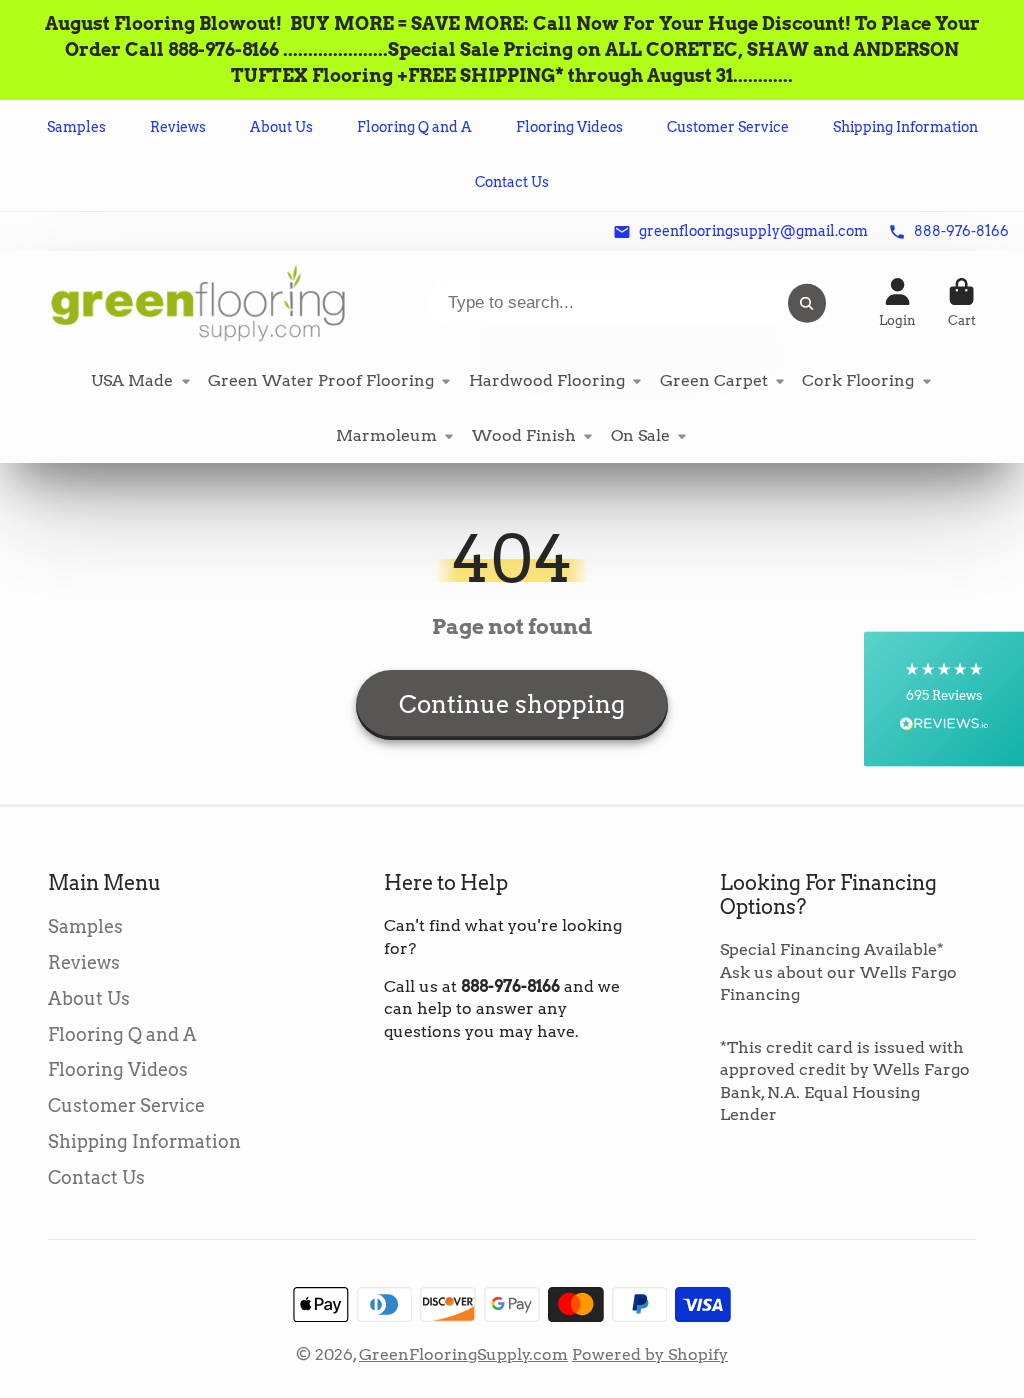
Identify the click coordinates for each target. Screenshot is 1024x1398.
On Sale (640, 435)
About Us (281, 127)
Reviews (178, 127)
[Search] (807, 303)
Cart (962, 303)
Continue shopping (512, 704)
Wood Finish (524, 435)
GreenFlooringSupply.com (463, 1354)
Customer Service (728, 127)
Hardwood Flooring (547, 380)
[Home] (198, 302)
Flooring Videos (569, 127)
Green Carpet (714, 380)
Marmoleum (386, 435)
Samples (76, 127)
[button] (944, 699)
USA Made (132, 380)
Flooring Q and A (414, 127)
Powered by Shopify (650, 1354)
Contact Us (512, 182)
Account (897, 303)
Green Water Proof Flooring (321, 380)
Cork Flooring (858, 380)
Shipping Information (905, 127)
